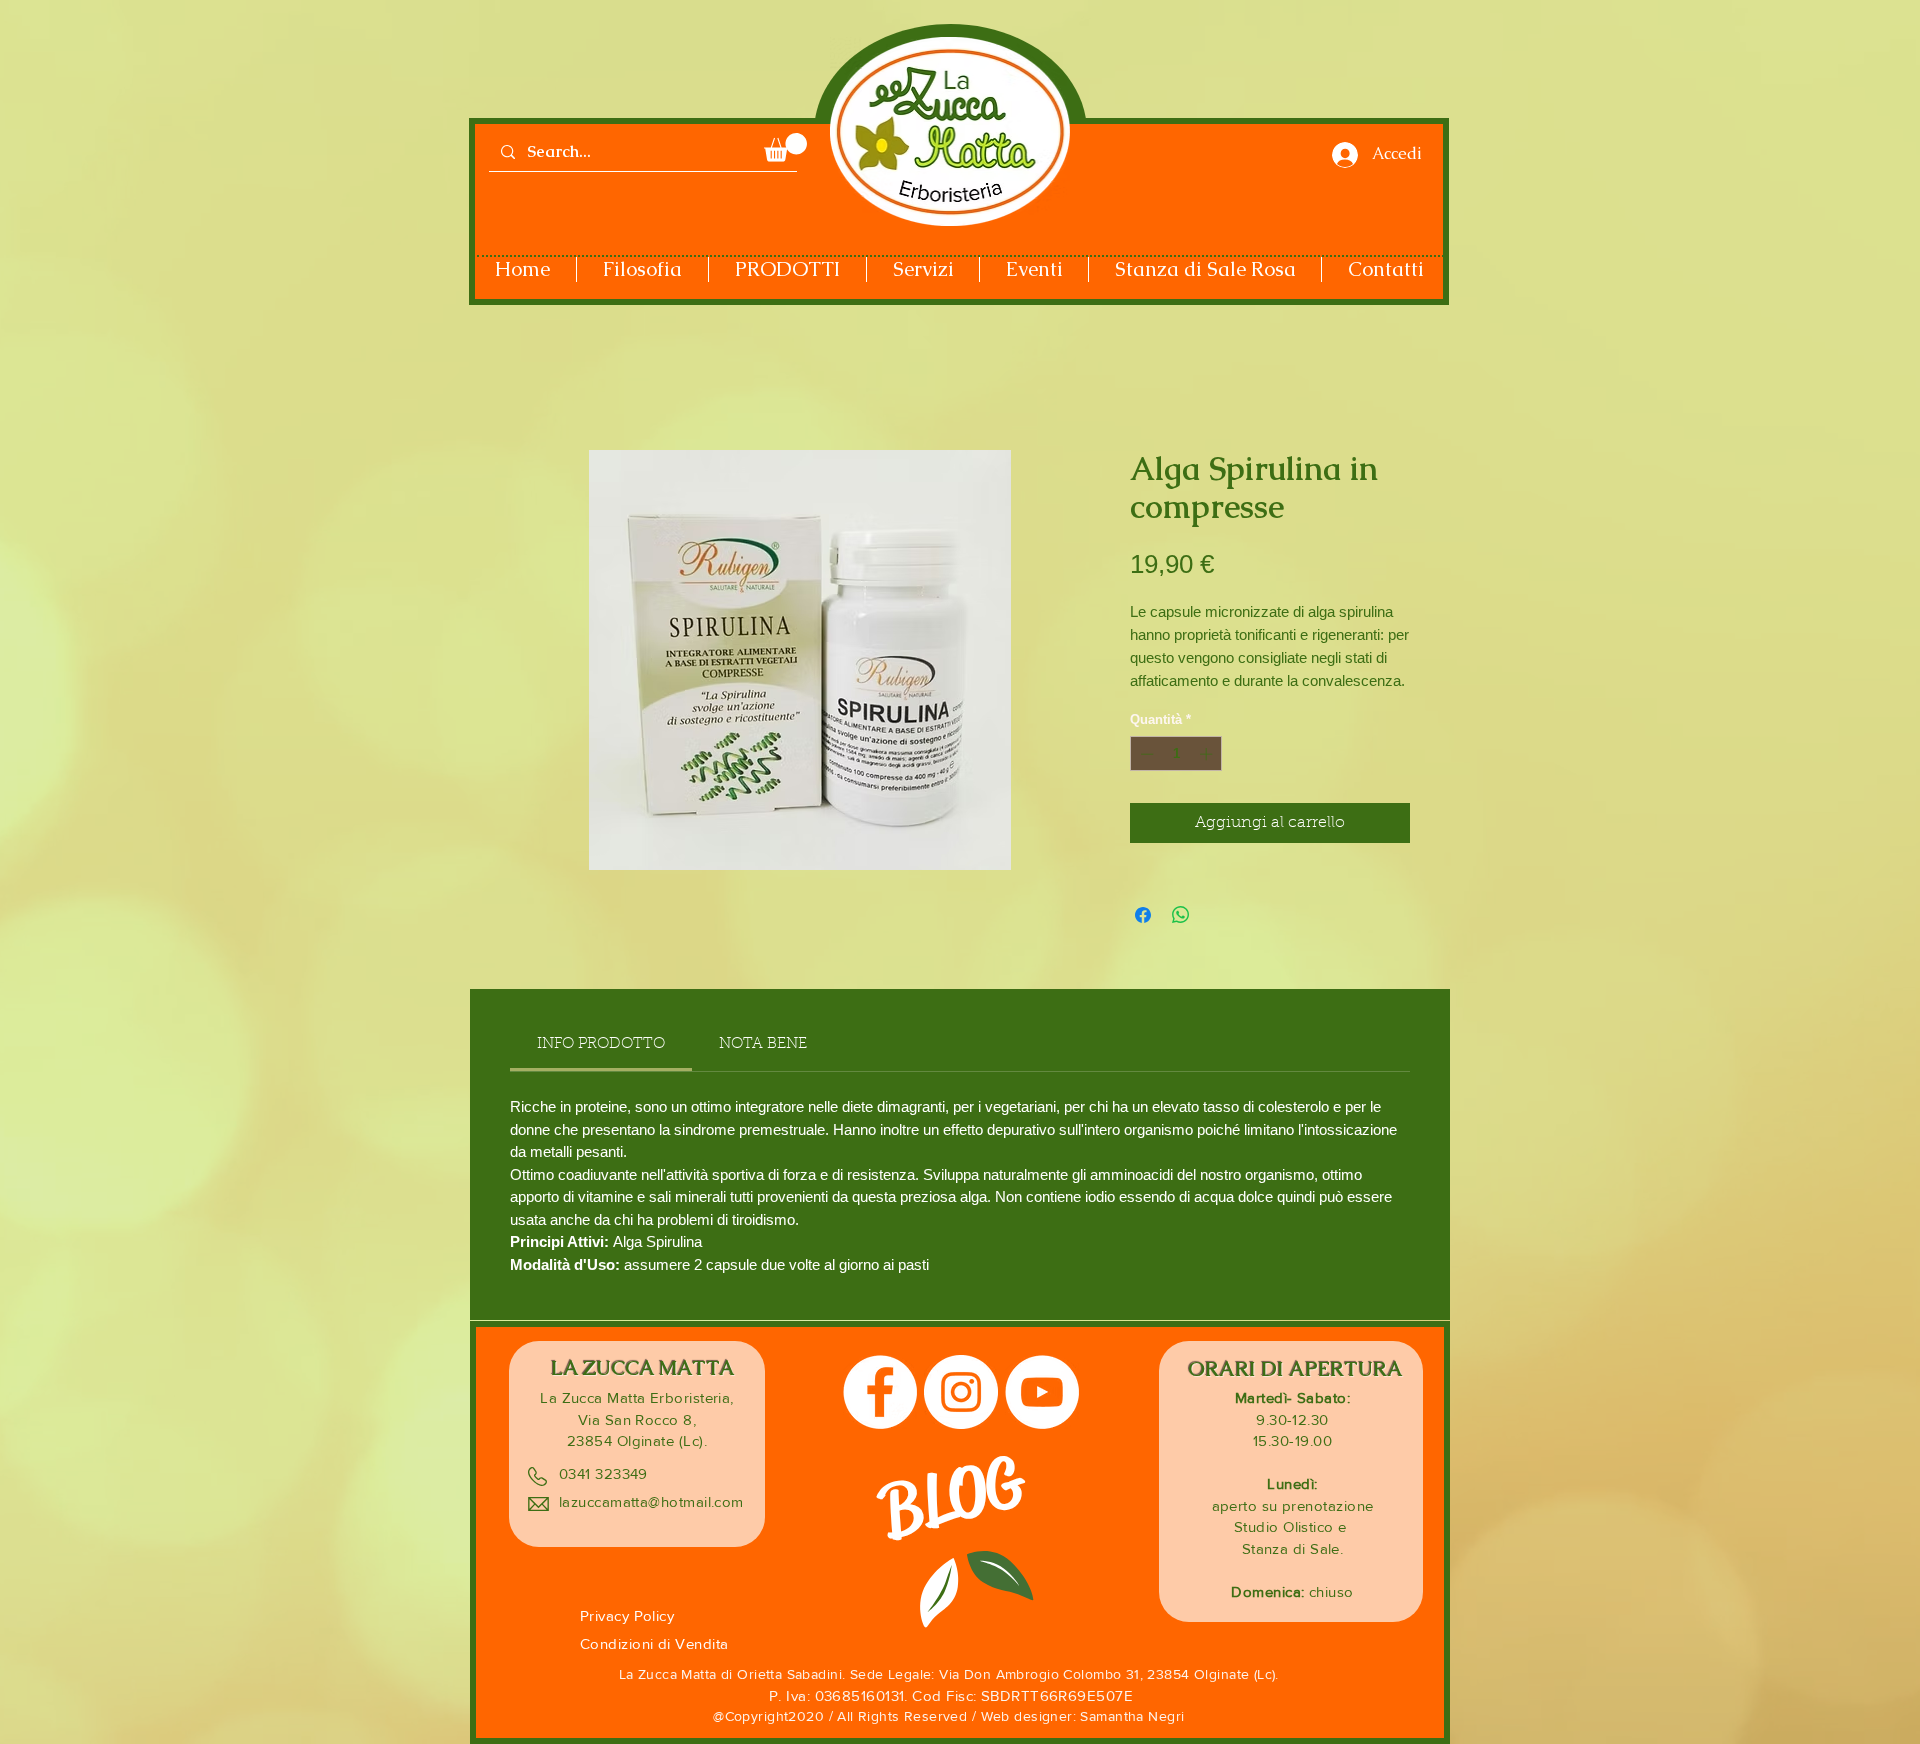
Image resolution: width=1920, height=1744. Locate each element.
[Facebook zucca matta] (880, 1392)
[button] (785, 147)
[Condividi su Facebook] (1143, 915)
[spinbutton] (1176, 754)
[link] (601, 1044)
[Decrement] (1145, 754)
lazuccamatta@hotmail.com (651, 1501)
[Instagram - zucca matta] (961, 1392)
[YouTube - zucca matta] (1042, 1392)
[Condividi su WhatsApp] (1181, 915)
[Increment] (1208, 754)
